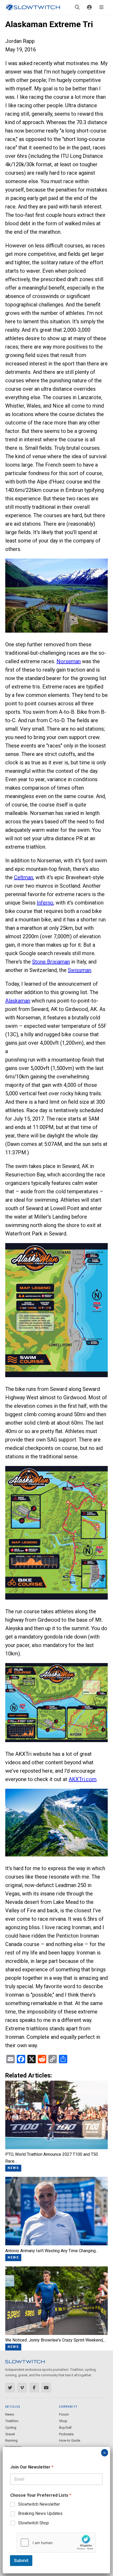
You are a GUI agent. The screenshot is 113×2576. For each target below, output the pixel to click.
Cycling (11, 2428)
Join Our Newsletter (32, 2467)
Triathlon (12, 2421)
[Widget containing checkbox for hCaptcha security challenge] (56, 2543)
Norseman (69, 661)
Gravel (10, 2434)
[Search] (77, 7)
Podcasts (66, 2434)
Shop (63, 2421)
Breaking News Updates (40, 2513)
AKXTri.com (83, 1779)
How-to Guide (70, 2440)
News (10, 2414)
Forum (64, 2414)
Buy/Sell (65, 2428)
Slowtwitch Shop (34, 2523)
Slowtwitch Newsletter (39, 2504)
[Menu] (101, 7)
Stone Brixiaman (51, 962)
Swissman (79, 970)
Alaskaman (18, 1001)
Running (11, 2440)
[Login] (89, 7)
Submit (21, 2560)
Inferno (45, 903)
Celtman (24, 877)
